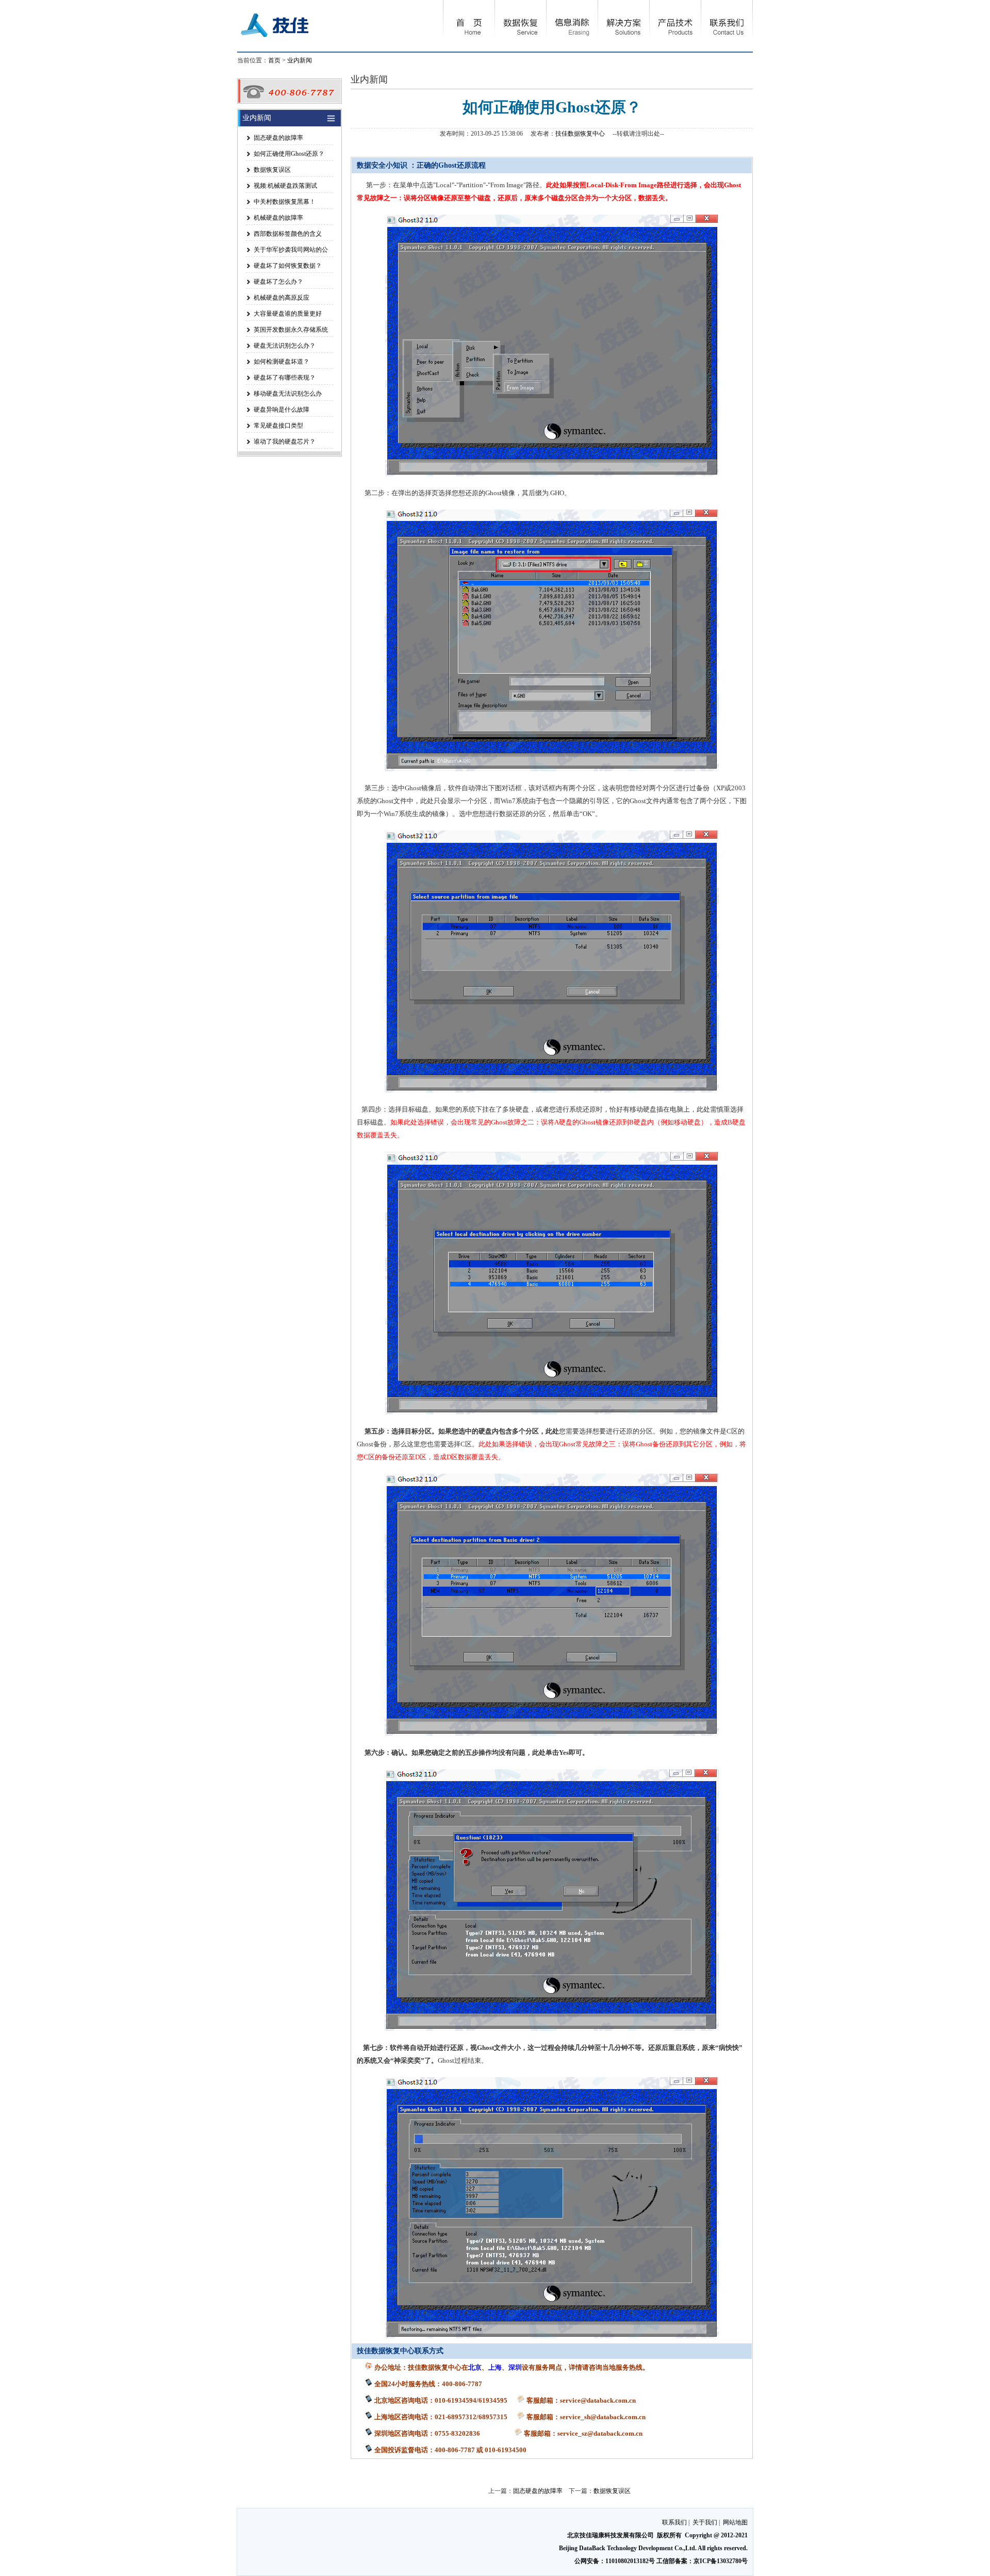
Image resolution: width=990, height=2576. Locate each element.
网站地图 (735, 2522)
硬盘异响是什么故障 (282, 410)
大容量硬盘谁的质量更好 (288, 314)
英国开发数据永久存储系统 (291, 330)
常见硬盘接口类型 (278, 426)
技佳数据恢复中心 (580, 134)
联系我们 (674, 2522)
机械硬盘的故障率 (278, 218)
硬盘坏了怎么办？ (278, 282)
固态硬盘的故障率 (278, 138)
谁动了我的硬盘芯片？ (285, 442)
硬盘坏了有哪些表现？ (285, 378)
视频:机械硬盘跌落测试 (285, 186)
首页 (274, 60)
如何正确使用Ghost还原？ (289, 154)
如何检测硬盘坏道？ (282, 362)
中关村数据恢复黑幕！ (285, 202)
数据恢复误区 (272, 170)
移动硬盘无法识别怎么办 (288, 394)
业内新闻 (300, 60)
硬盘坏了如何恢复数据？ (288, 266)
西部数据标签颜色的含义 (288, 234)
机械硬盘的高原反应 (282, 298)
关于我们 (705, 2522)
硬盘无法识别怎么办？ (285, 346)
